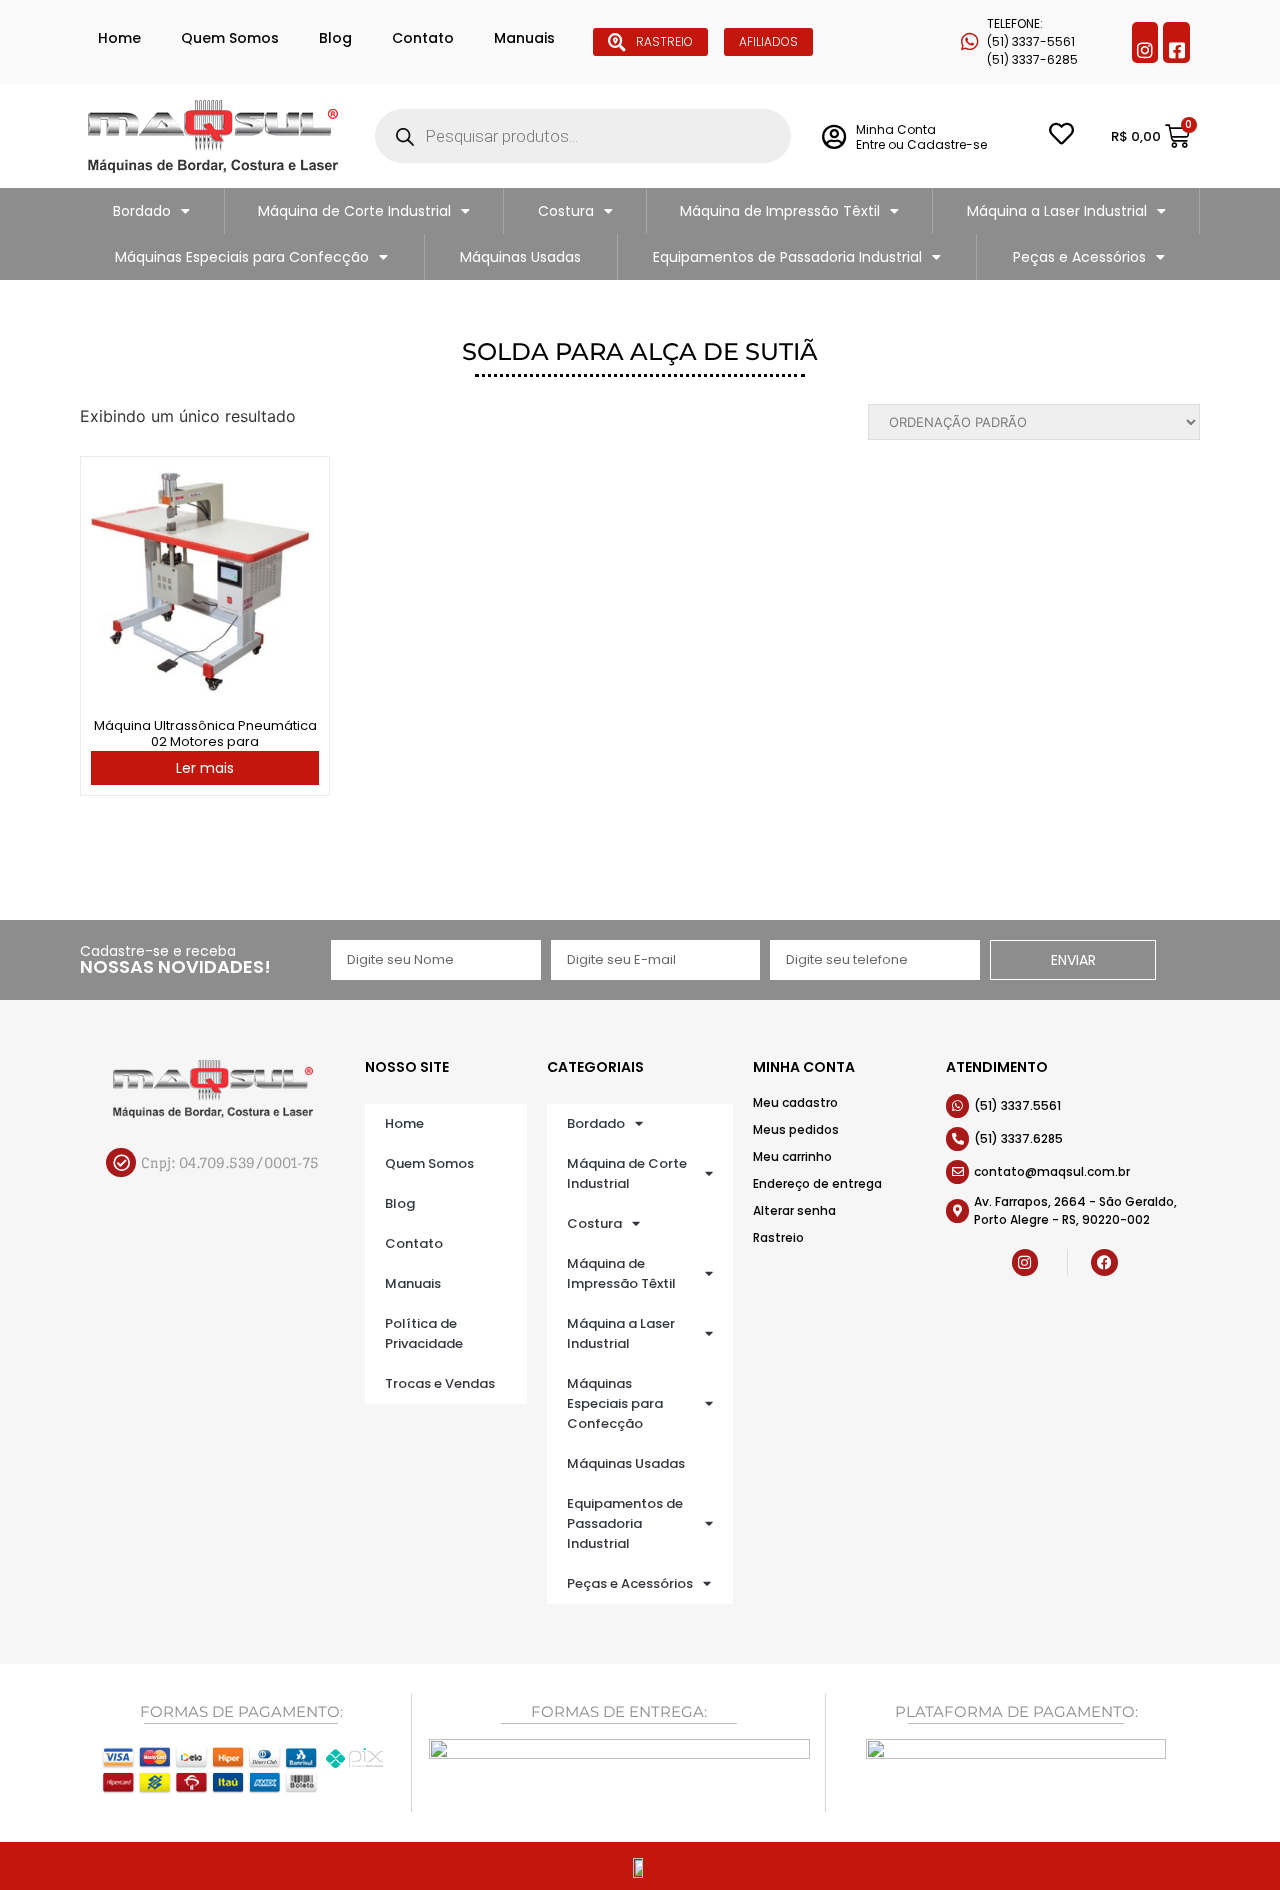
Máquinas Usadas (520, 257)
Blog (335, 38)
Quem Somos (230, 38)
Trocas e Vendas (440, 1383)
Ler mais (205, 768)
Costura (566, 211)
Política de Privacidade (424, 1333)
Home (119, 38)
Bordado (142, 211)
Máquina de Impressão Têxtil (780, 211)
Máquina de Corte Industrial (354, 211)
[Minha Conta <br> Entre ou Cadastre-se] (833, 136)
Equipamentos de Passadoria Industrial (787, 257)
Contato (423, 38)
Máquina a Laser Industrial (1057, 211)
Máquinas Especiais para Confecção (242, 257)
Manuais (524, 38)
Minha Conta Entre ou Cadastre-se (921, 136)
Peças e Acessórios (1079, 257)
